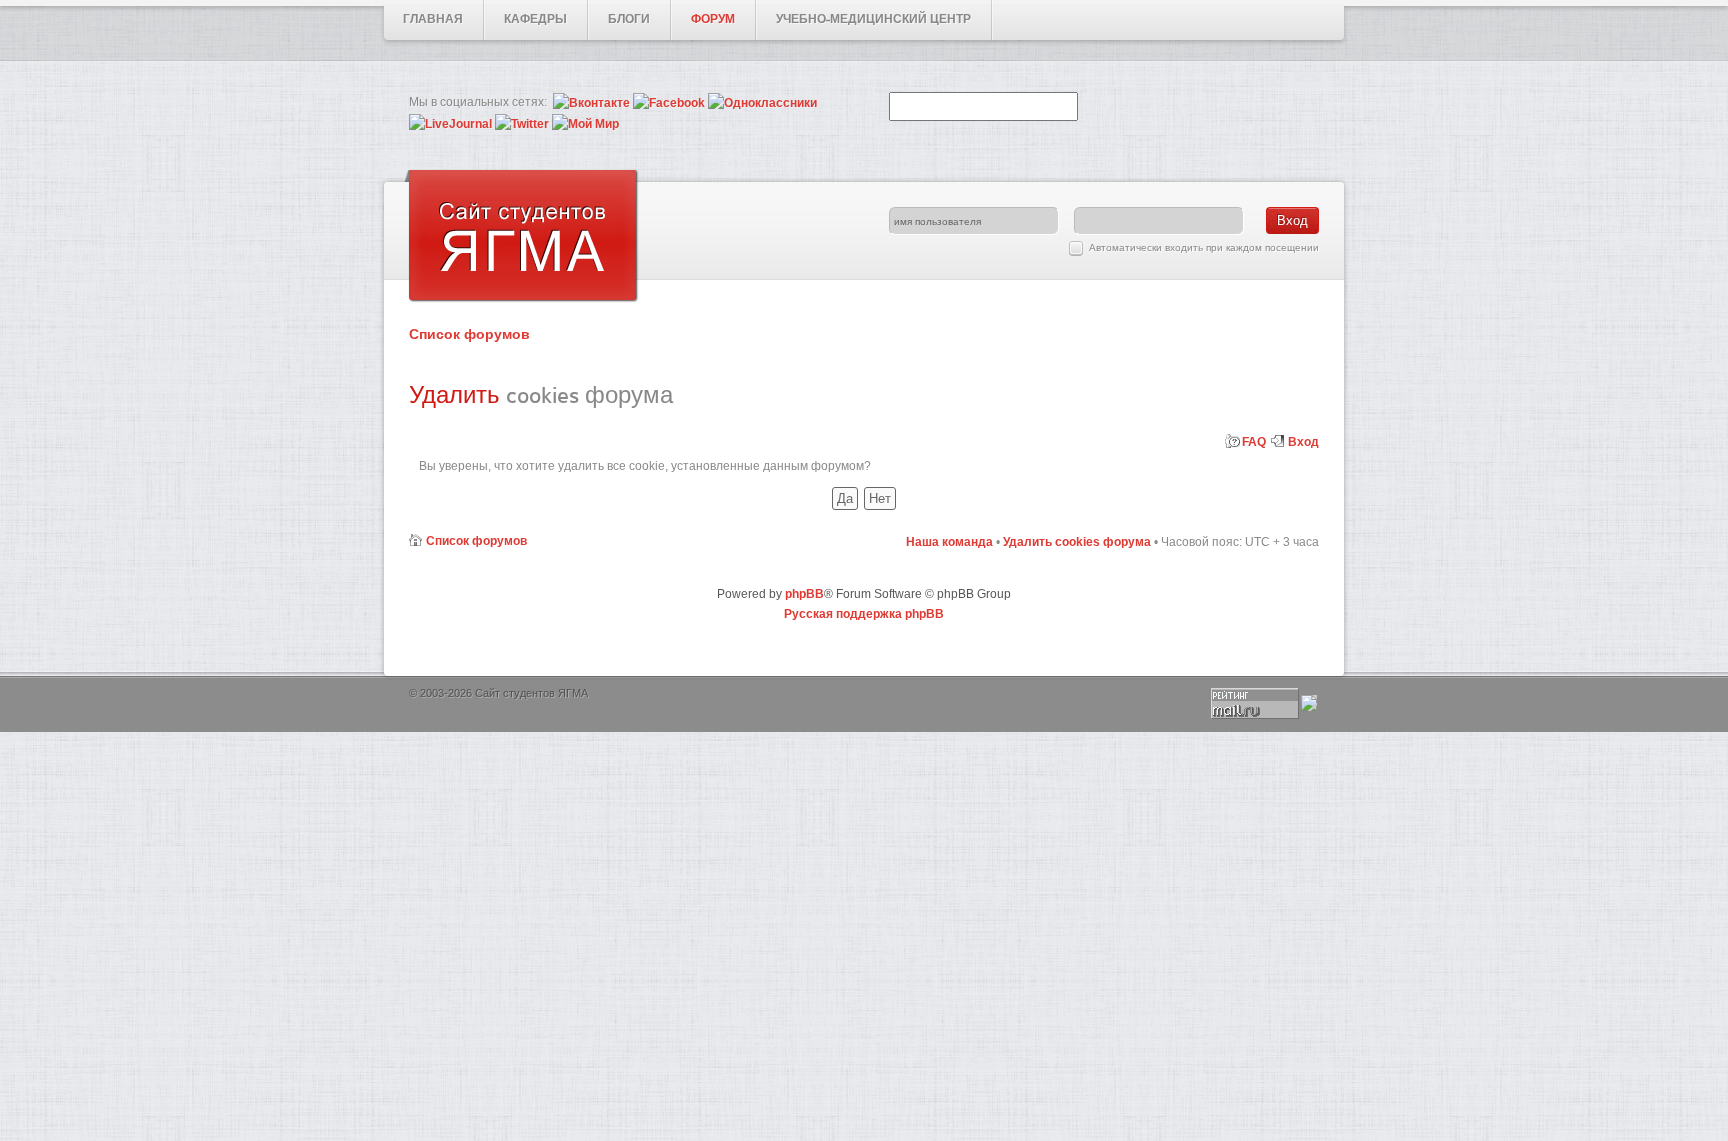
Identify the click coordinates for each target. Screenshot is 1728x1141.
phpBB (804, 594)
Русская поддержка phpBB (864, 614)
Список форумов (469, 334)
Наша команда (949, 542)
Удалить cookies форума (1077, 542)
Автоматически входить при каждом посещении (1204, 247)
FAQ (1254, 442)
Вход (1303, 442)
